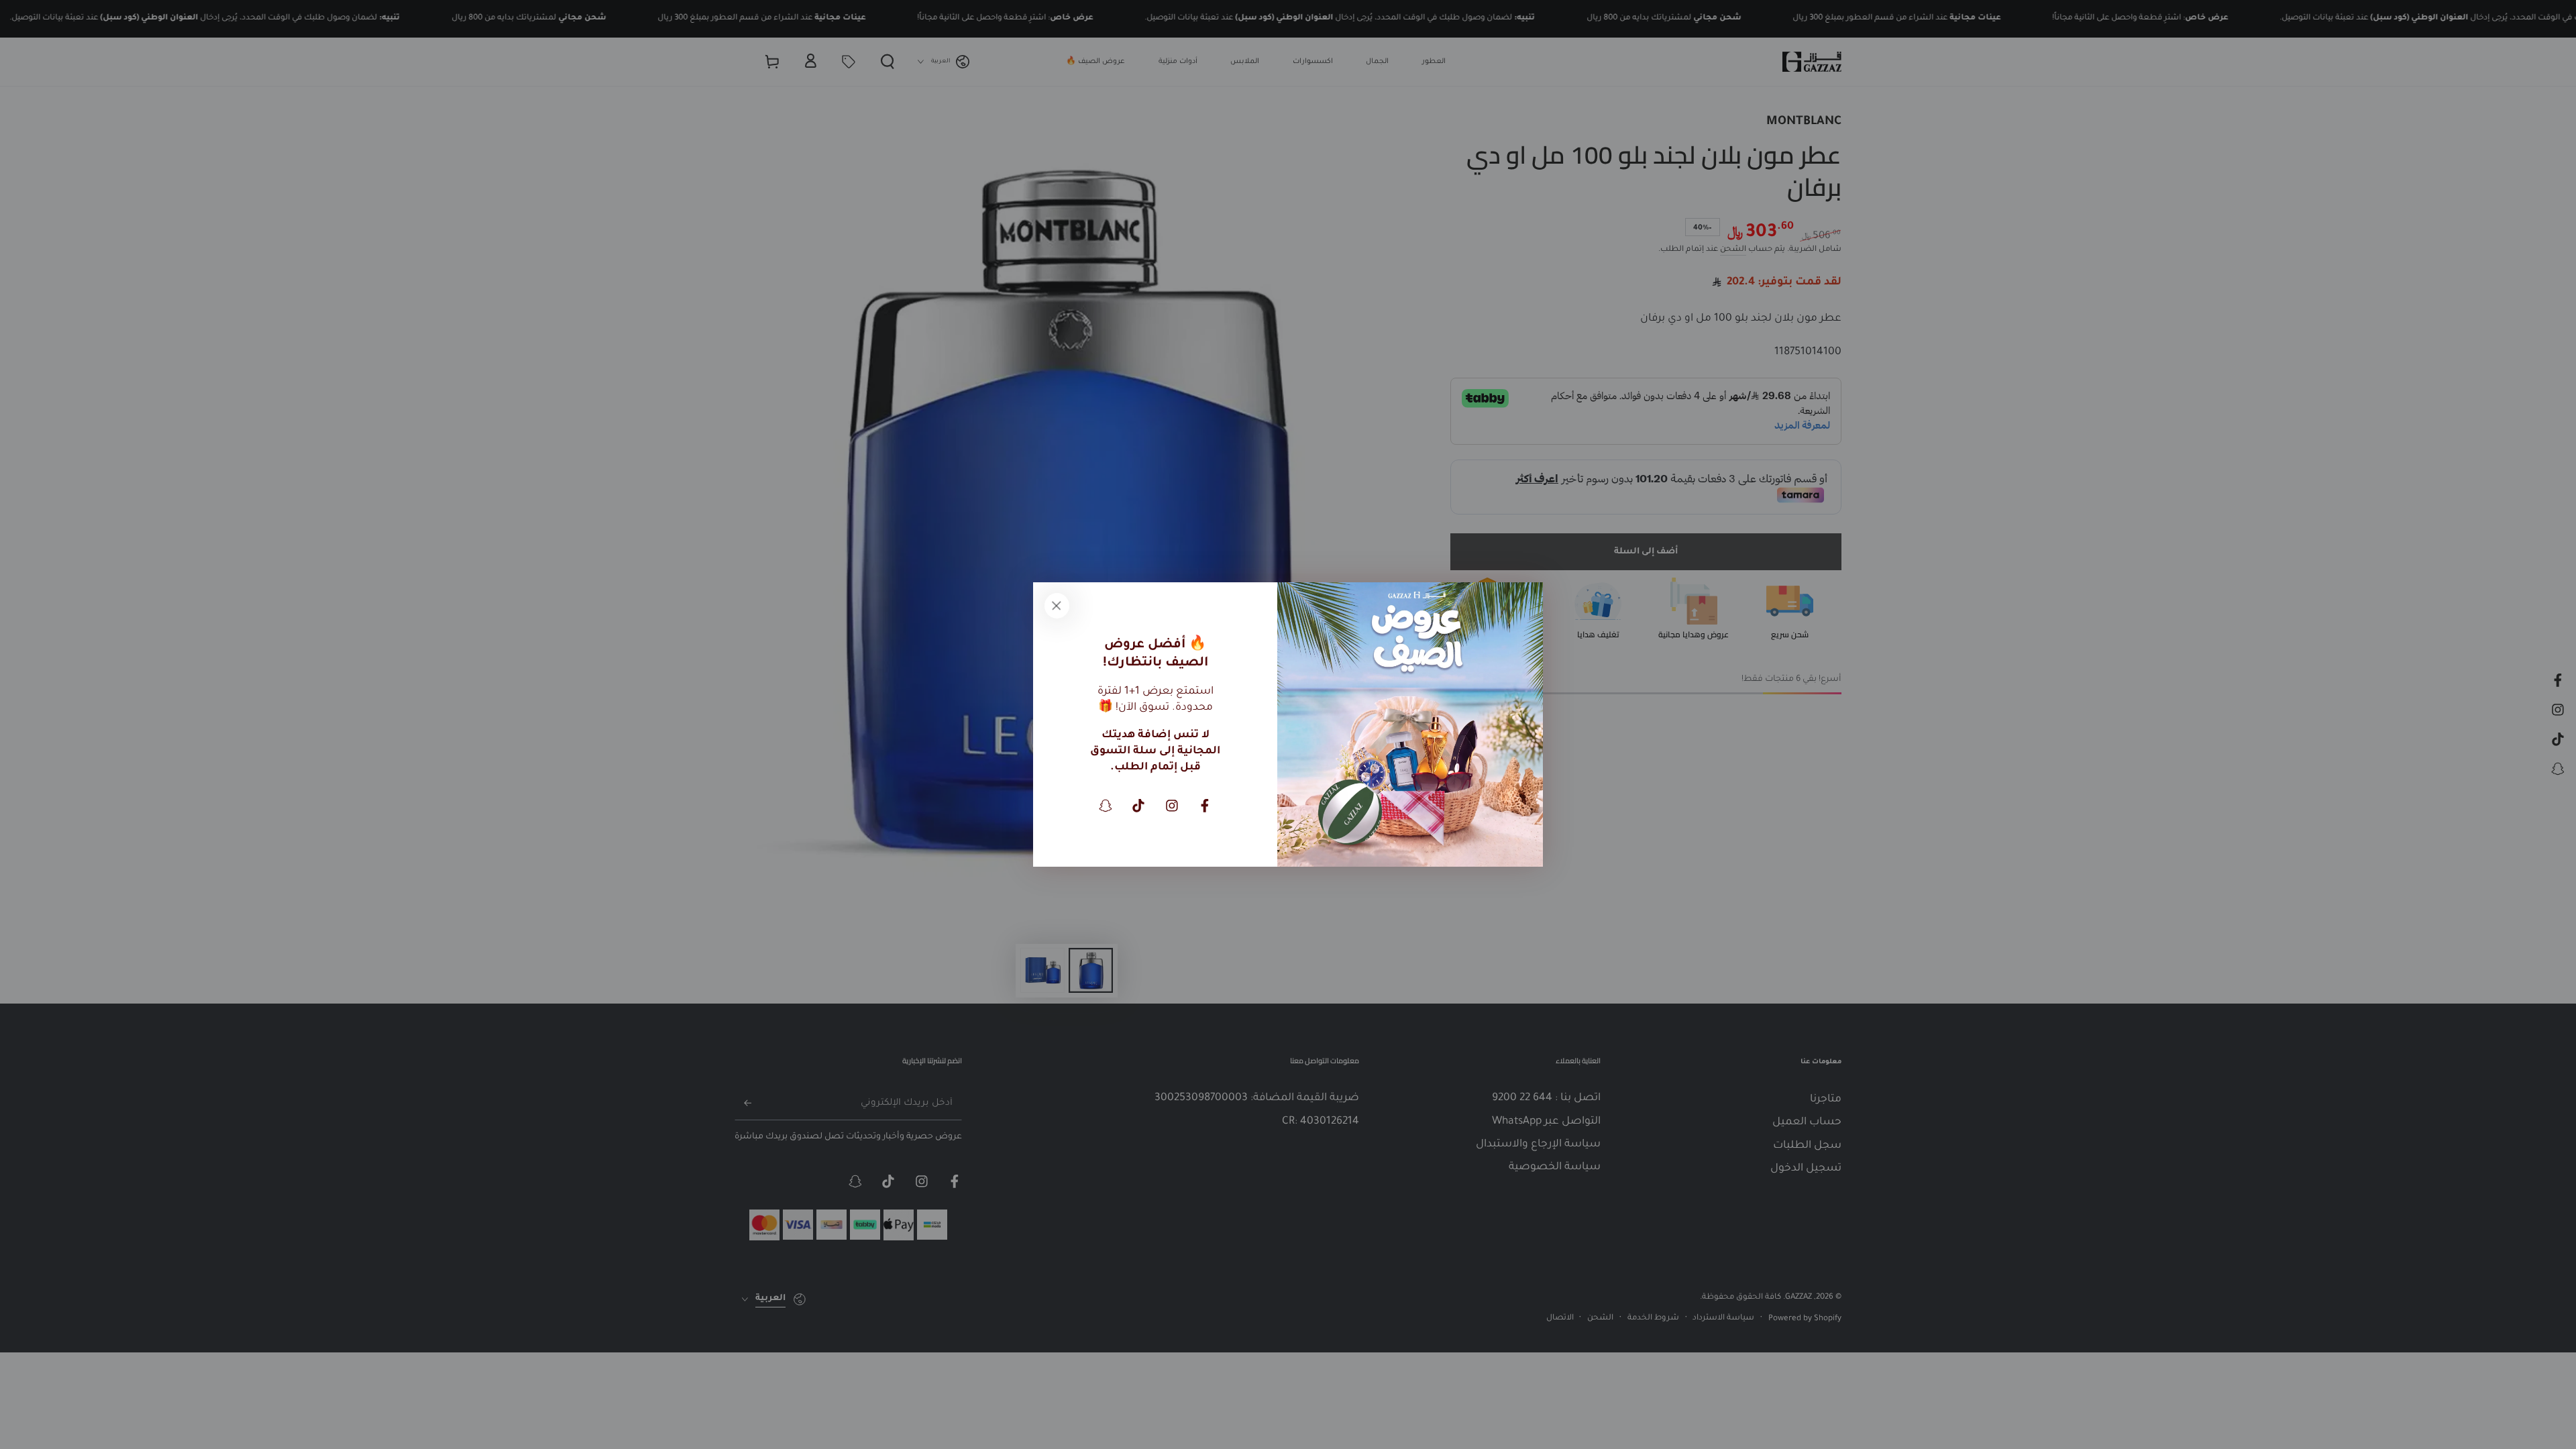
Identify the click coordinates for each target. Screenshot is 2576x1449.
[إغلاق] (1057, 606)
